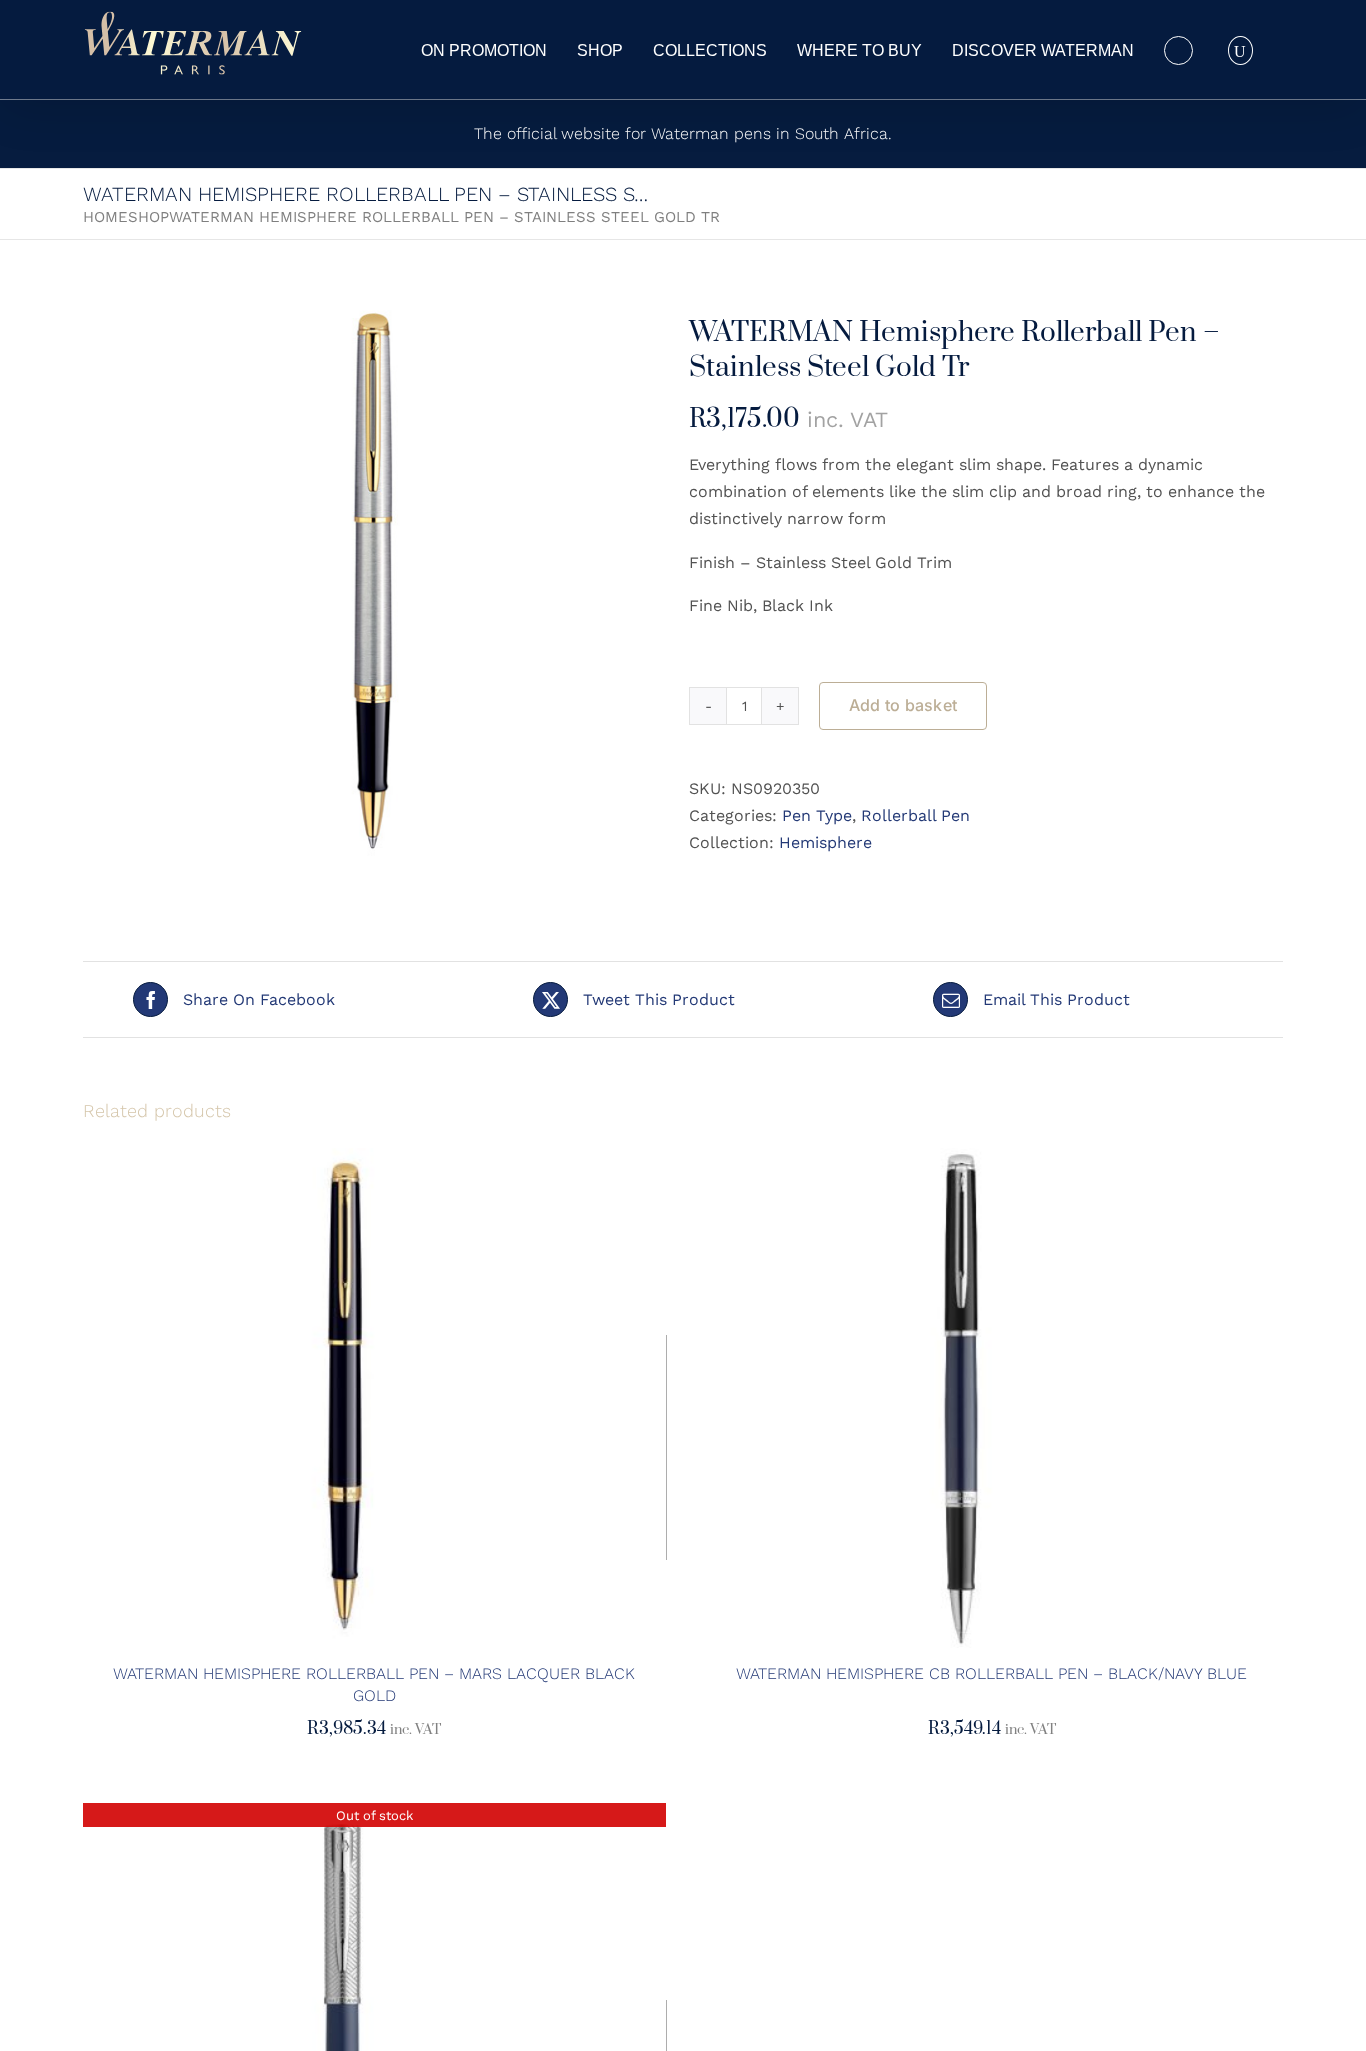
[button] (1240, 49)
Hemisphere (825, 842)
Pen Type (817, 815)
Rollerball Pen (915, 815)
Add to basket (903, 705)
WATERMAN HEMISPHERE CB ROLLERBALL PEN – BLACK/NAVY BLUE (991, 1673)
